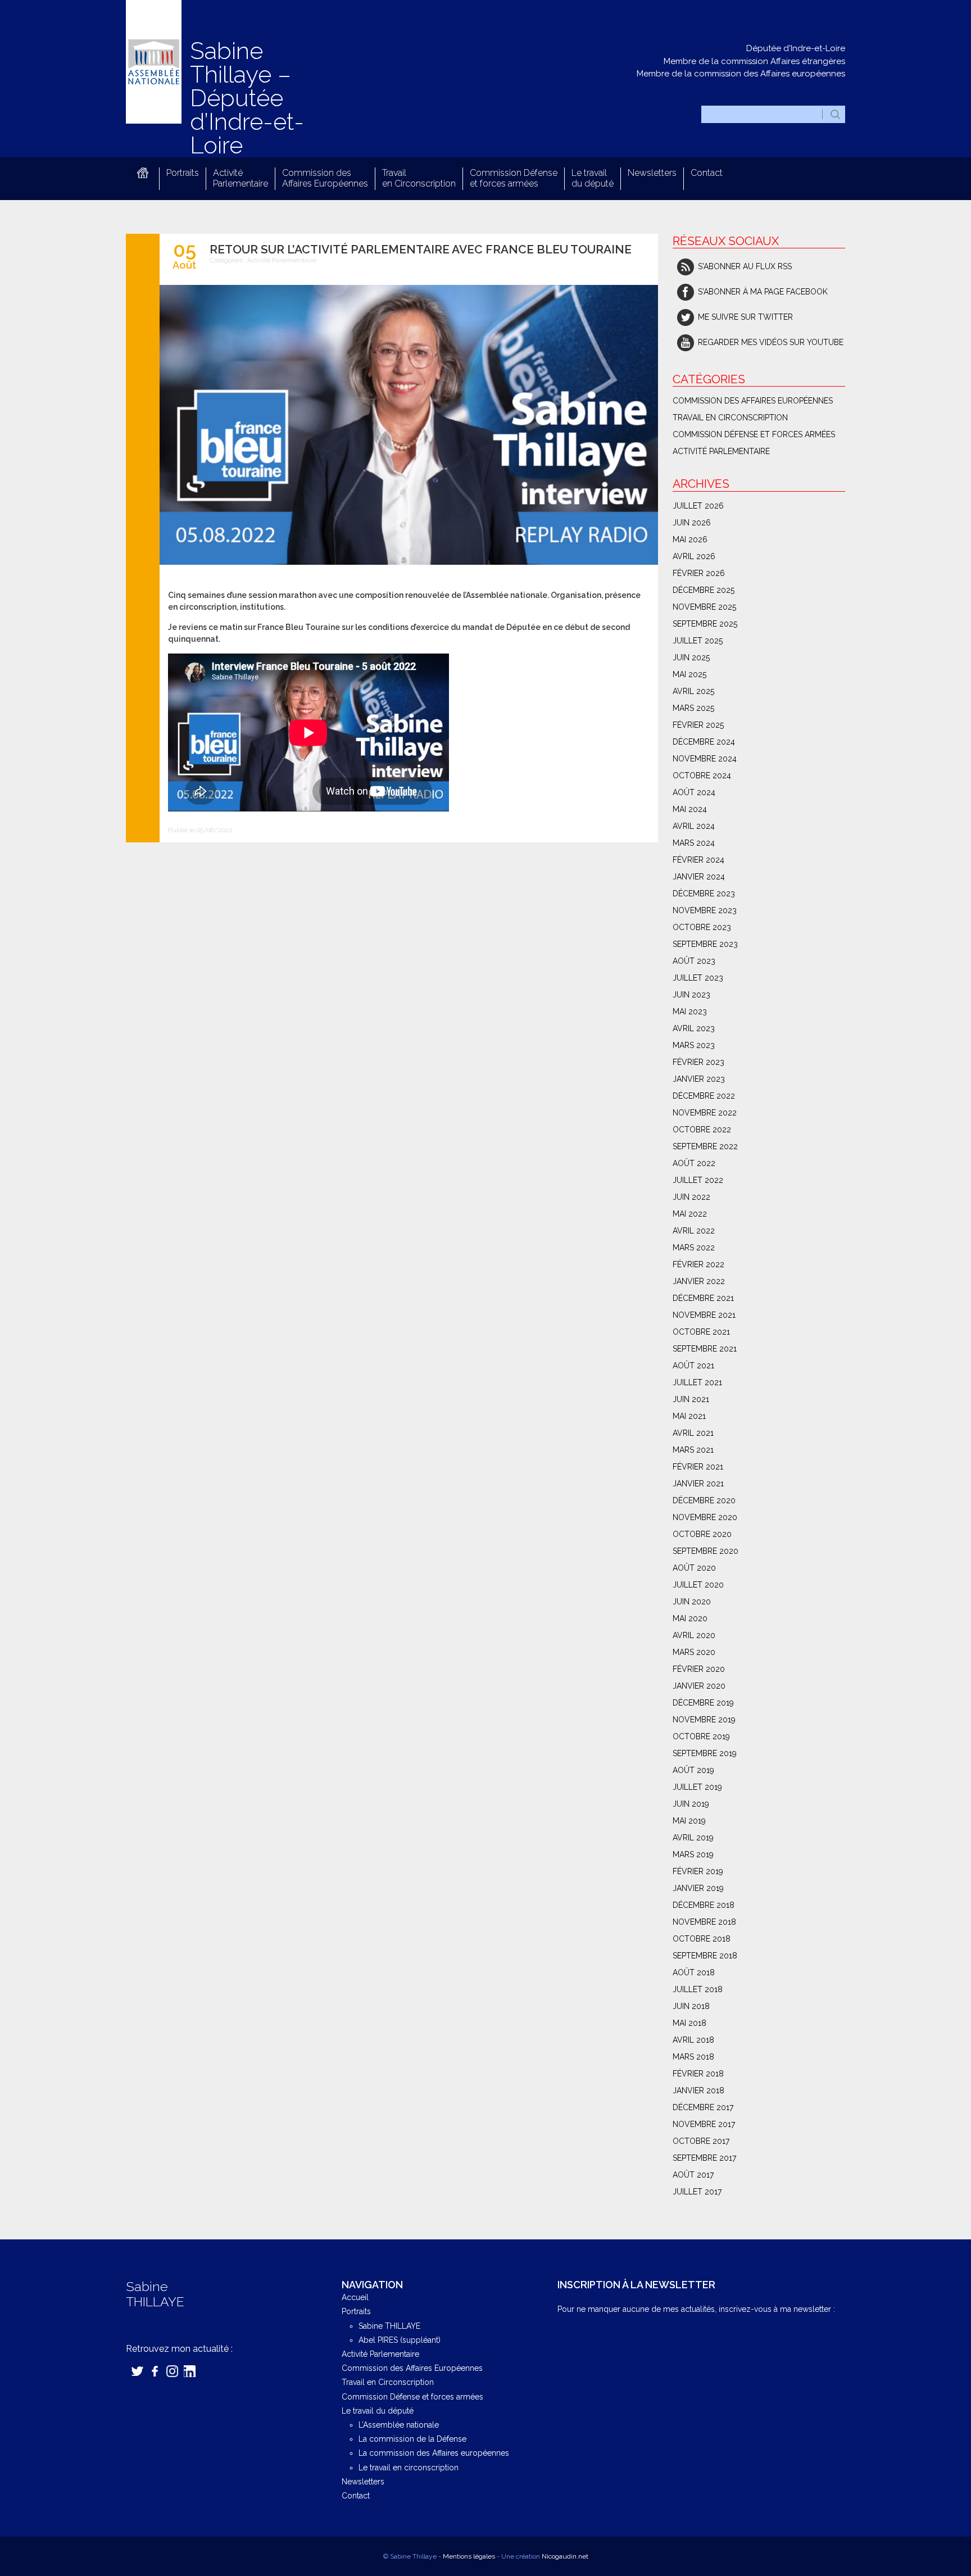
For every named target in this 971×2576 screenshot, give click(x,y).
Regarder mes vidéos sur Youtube (771, 342)
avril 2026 (694, 556)
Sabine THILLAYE (389, 2326)
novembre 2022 (705, 1113)
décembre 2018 (704, 1905)
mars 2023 (694, 1045)
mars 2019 (693, 1854)
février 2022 (698, 1264)
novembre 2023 (705, 910)
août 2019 (693, 1770)
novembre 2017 (704, 2124)
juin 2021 (691, 1399)
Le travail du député (593, 178)
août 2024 (694, 792)
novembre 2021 (704, 1315)
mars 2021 (693, 1450)
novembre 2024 (705, 759)
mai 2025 (689, 674)
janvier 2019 (698, 1888)
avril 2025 (693, 691)
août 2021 (693, 1366)
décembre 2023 (704, 894)
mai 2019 (689, 1821)
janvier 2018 (698, 2090)
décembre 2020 (704, 1500)
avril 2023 (694, 1028)
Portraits (183, 173)
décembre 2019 (703, 1703)
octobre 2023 (702, 927)
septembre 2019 (705, 1753)
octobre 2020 (702, 1534)
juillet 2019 (697, 1787)
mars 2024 (694, 843)
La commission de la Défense (412, 2439)
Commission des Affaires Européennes (325, 178)
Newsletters (652, 173)
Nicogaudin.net (565, 2556)
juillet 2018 (698, 1989)
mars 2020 (694, 1652)
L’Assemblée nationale (399, 2425)
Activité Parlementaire (241, 178)
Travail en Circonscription (419, 178)
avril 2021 (693, 1433)
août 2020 (694, 1568)
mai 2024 (690, 809)
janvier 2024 (699, 877)
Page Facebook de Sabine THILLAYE (155, 2371)
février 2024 (698, 860)
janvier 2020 (699, 1686)
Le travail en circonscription (409, 2468)
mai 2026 (690, 539)
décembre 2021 (703, 1298)
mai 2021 (689, 1416)
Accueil (142, 173)
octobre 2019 (701, 1736)
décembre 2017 (703, 2107)
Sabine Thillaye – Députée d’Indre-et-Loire (247, 98)
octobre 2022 (702, 1130)
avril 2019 (693, 1838)
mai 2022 (690, 1214)
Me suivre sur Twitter (745, 317)
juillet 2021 (697, 1382)
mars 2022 (694, 1248)
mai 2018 (689, 2023)
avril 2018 (693, 2040)
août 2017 (693, 2175)
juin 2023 (691, 995)
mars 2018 (693, 2057)
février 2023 (698, 1062)
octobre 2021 (701, 1332)
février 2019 (698, 1871)
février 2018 (698, 2074)
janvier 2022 (699, 1281)
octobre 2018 (702, 1939)
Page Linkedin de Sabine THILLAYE (190, 2371)
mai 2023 (690, 1012)
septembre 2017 (704, 2158)
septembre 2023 (705, 944)
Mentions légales (469, 2556)
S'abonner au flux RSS (745, 266)
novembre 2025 (704, 607)
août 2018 (694, 1972)
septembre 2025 (705, 624)
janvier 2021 (698, 1484)
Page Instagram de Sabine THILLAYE (172, 2371)
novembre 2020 (705, 1517)
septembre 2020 (705, 1551)
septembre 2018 (705, 1956)
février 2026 (699, 573)
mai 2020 (690, 1618)
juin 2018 (691, 2006)
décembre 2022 (704, 1096)
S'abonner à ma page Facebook (763, 292)
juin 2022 (691, 1197)
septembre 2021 (705, 1349)
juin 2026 (692, 523)
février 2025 (698, 725)
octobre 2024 (702, 775)
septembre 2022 (705, 1146)
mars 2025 (693, 708)
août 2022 (694, 1163)
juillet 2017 (697, 2192)
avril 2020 (694, 1635)
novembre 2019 (704, 1720)
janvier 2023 (699, 1079)
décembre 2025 (704, 590)
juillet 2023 (698, 978)
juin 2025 (691, 657)
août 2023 (694, 961)
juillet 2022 (698, 1180)
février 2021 (698, 1467)
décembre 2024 (704, 742)
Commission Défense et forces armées (514, 178)
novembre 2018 (704, 1922)
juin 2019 (691, 1804)
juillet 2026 (698, 506)
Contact (707, 173)
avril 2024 (694, 826)
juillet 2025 (698, 641)
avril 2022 (694, 1231)
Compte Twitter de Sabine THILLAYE (137, 2371)
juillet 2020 (698, 1585)
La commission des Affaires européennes (434, 2453)
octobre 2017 (701, 2141)
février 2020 (699, 1669)
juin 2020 (692, 1602)
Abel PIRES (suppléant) (400, 2340)
